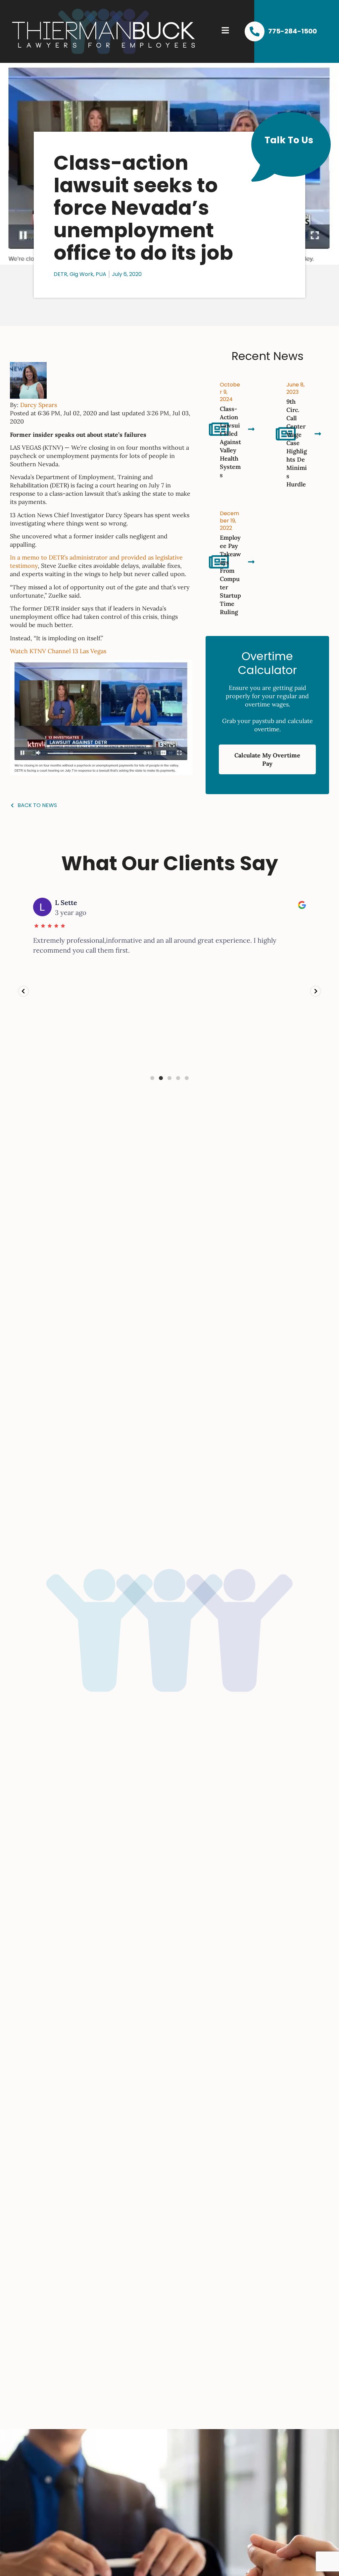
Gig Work (81, 274)
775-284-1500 (292, 31)
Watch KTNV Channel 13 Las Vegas (58, 651)
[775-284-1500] (255, 31)
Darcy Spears (39, 405)
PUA (101, 274)
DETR (60, 274)
